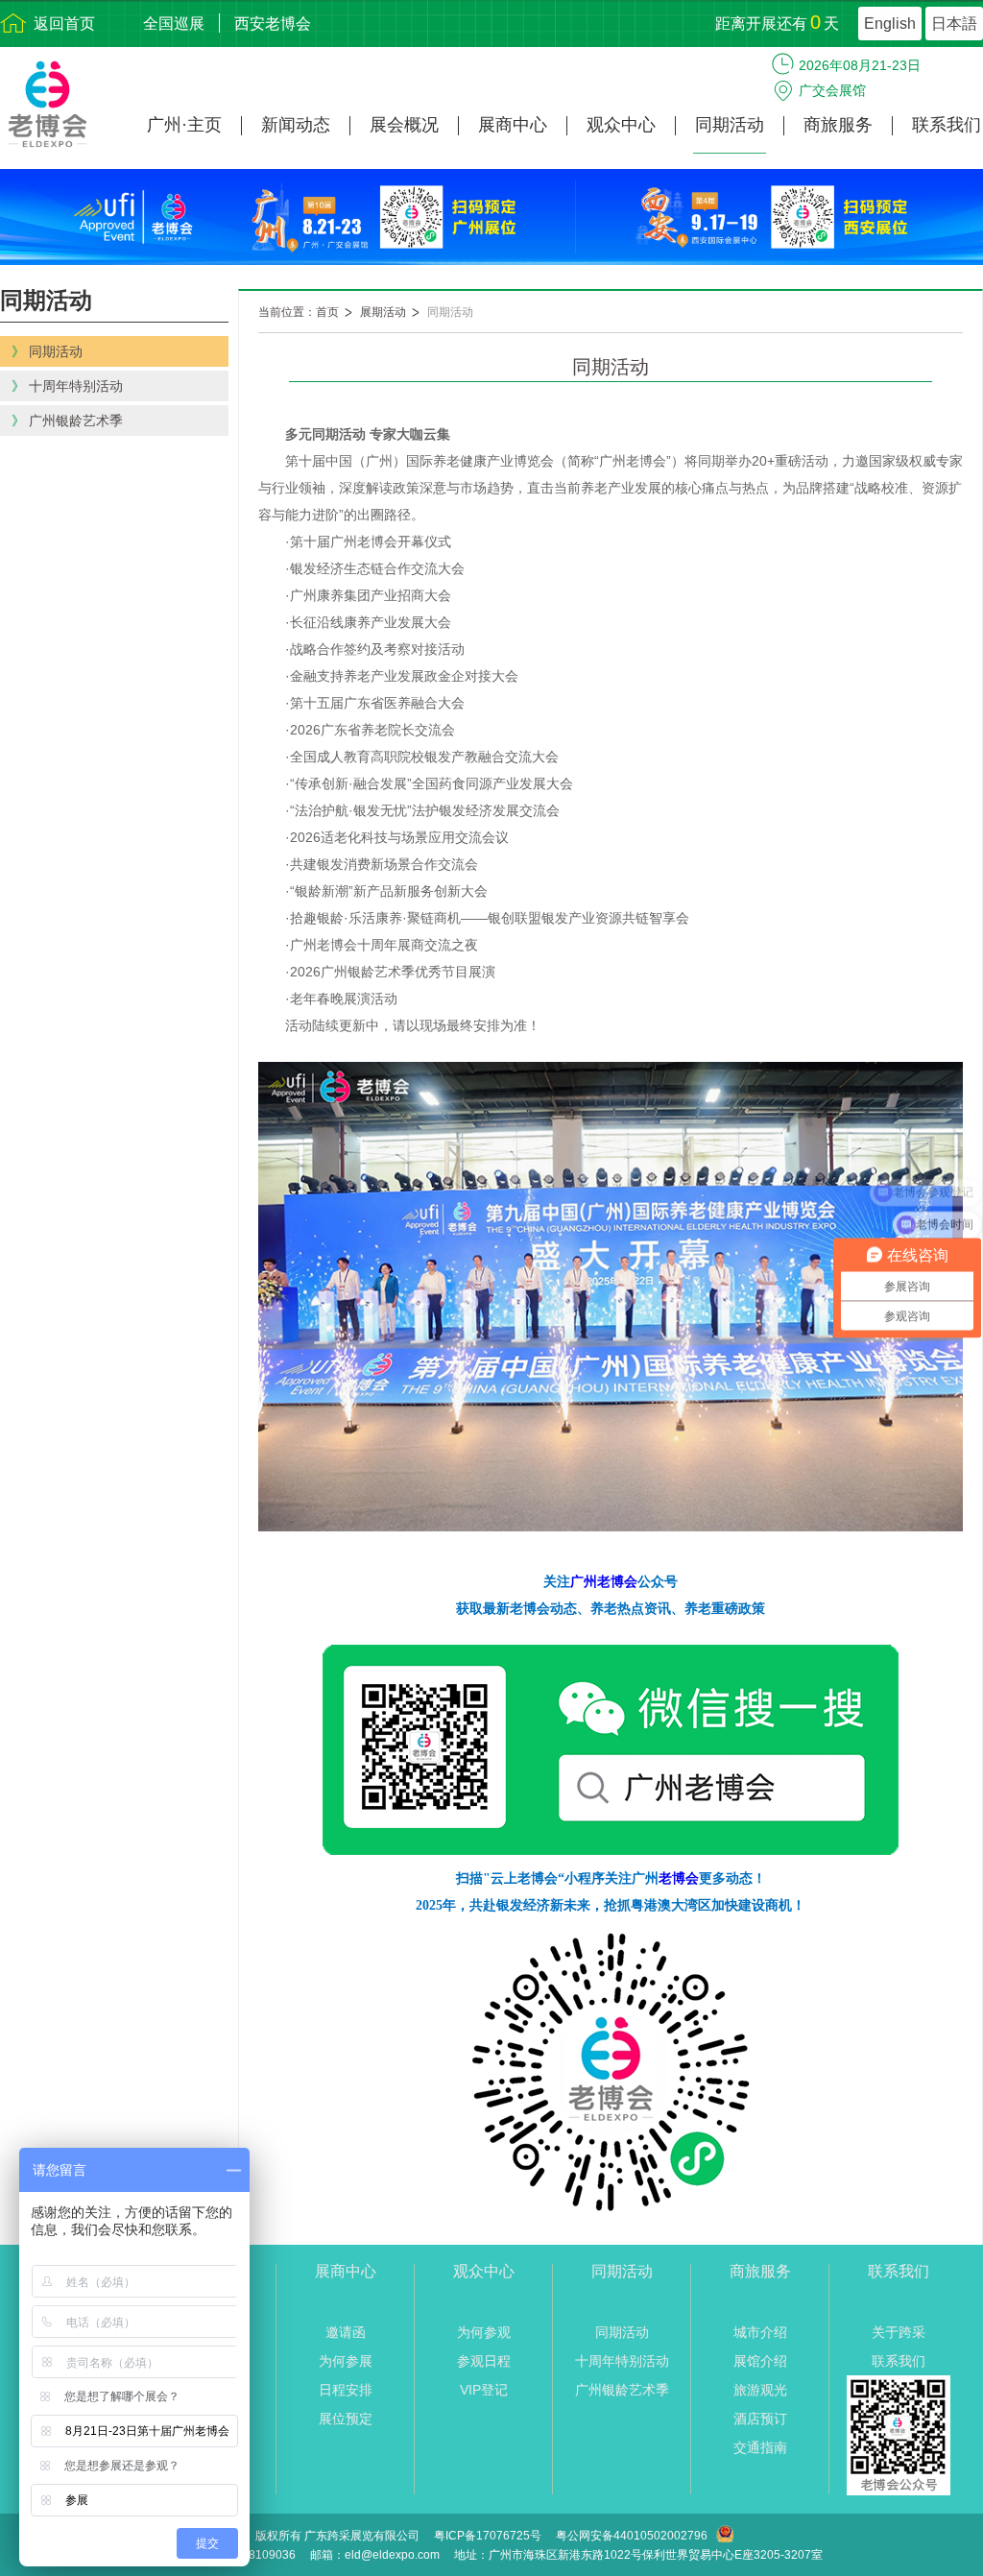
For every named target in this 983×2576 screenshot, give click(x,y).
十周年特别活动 (622, 2361)
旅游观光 (760, 2390)
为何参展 (346, 2361)
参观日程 (484, 2361)
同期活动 (730, 125)
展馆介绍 (760, 2361)
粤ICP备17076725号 (488, 2536)
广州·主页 (184, 125)
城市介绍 (760, 2332)
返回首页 (64, 24)
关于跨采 (899, 2332)
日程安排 (346, 2390)
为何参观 (484, 2332)
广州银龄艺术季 (622, 2390)
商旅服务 (838, 125)
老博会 (679, 1878)
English (890, 24)
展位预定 (346, 2419)
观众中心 (621, 125)
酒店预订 (760, 2419)
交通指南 (760, 2447)
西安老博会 (273, 24)
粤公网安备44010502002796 (632, 2536)
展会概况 (404, 125)
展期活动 (383, 312)
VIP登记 (484, 2390)
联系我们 (947, 125)
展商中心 (513, 125)
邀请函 (346, 2332)
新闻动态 (296, 125)
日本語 (954, 24)
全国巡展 (174, 24)
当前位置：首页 (299, 312)
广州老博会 (604, 1581)
